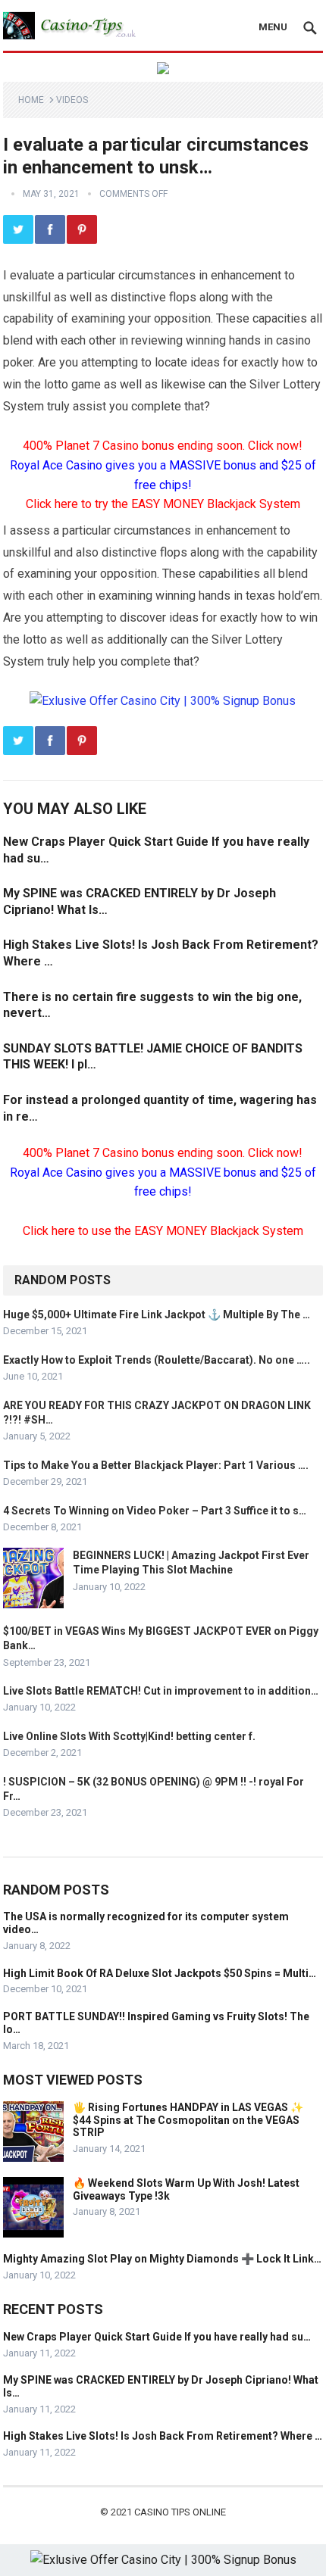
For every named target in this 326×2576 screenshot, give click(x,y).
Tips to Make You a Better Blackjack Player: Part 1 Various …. (156, 1465)
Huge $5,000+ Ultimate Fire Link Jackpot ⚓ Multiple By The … (157, 1315)
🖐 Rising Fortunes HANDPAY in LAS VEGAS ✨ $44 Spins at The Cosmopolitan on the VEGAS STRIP (188, 2120)
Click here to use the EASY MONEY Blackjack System (163, 1231)
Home (31, 100)
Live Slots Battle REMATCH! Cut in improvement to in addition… (161, 1691)
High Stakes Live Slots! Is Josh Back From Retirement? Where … (163, 2436)
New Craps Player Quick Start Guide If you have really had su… (157, 2337)
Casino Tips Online (180, 2512)
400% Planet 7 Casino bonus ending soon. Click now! (163, 446)
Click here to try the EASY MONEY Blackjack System (163, 504)
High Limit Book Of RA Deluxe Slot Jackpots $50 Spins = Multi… (160, 1973)
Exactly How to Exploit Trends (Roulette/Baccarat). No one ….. (157, 1360)
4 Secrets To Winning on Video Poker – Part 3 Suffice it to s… (155, 1511)
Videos (72, 100)
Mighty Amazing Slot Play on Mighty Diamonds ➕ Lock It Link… (162, 2259)
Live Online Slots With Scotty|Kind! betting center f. (129, 1736)
